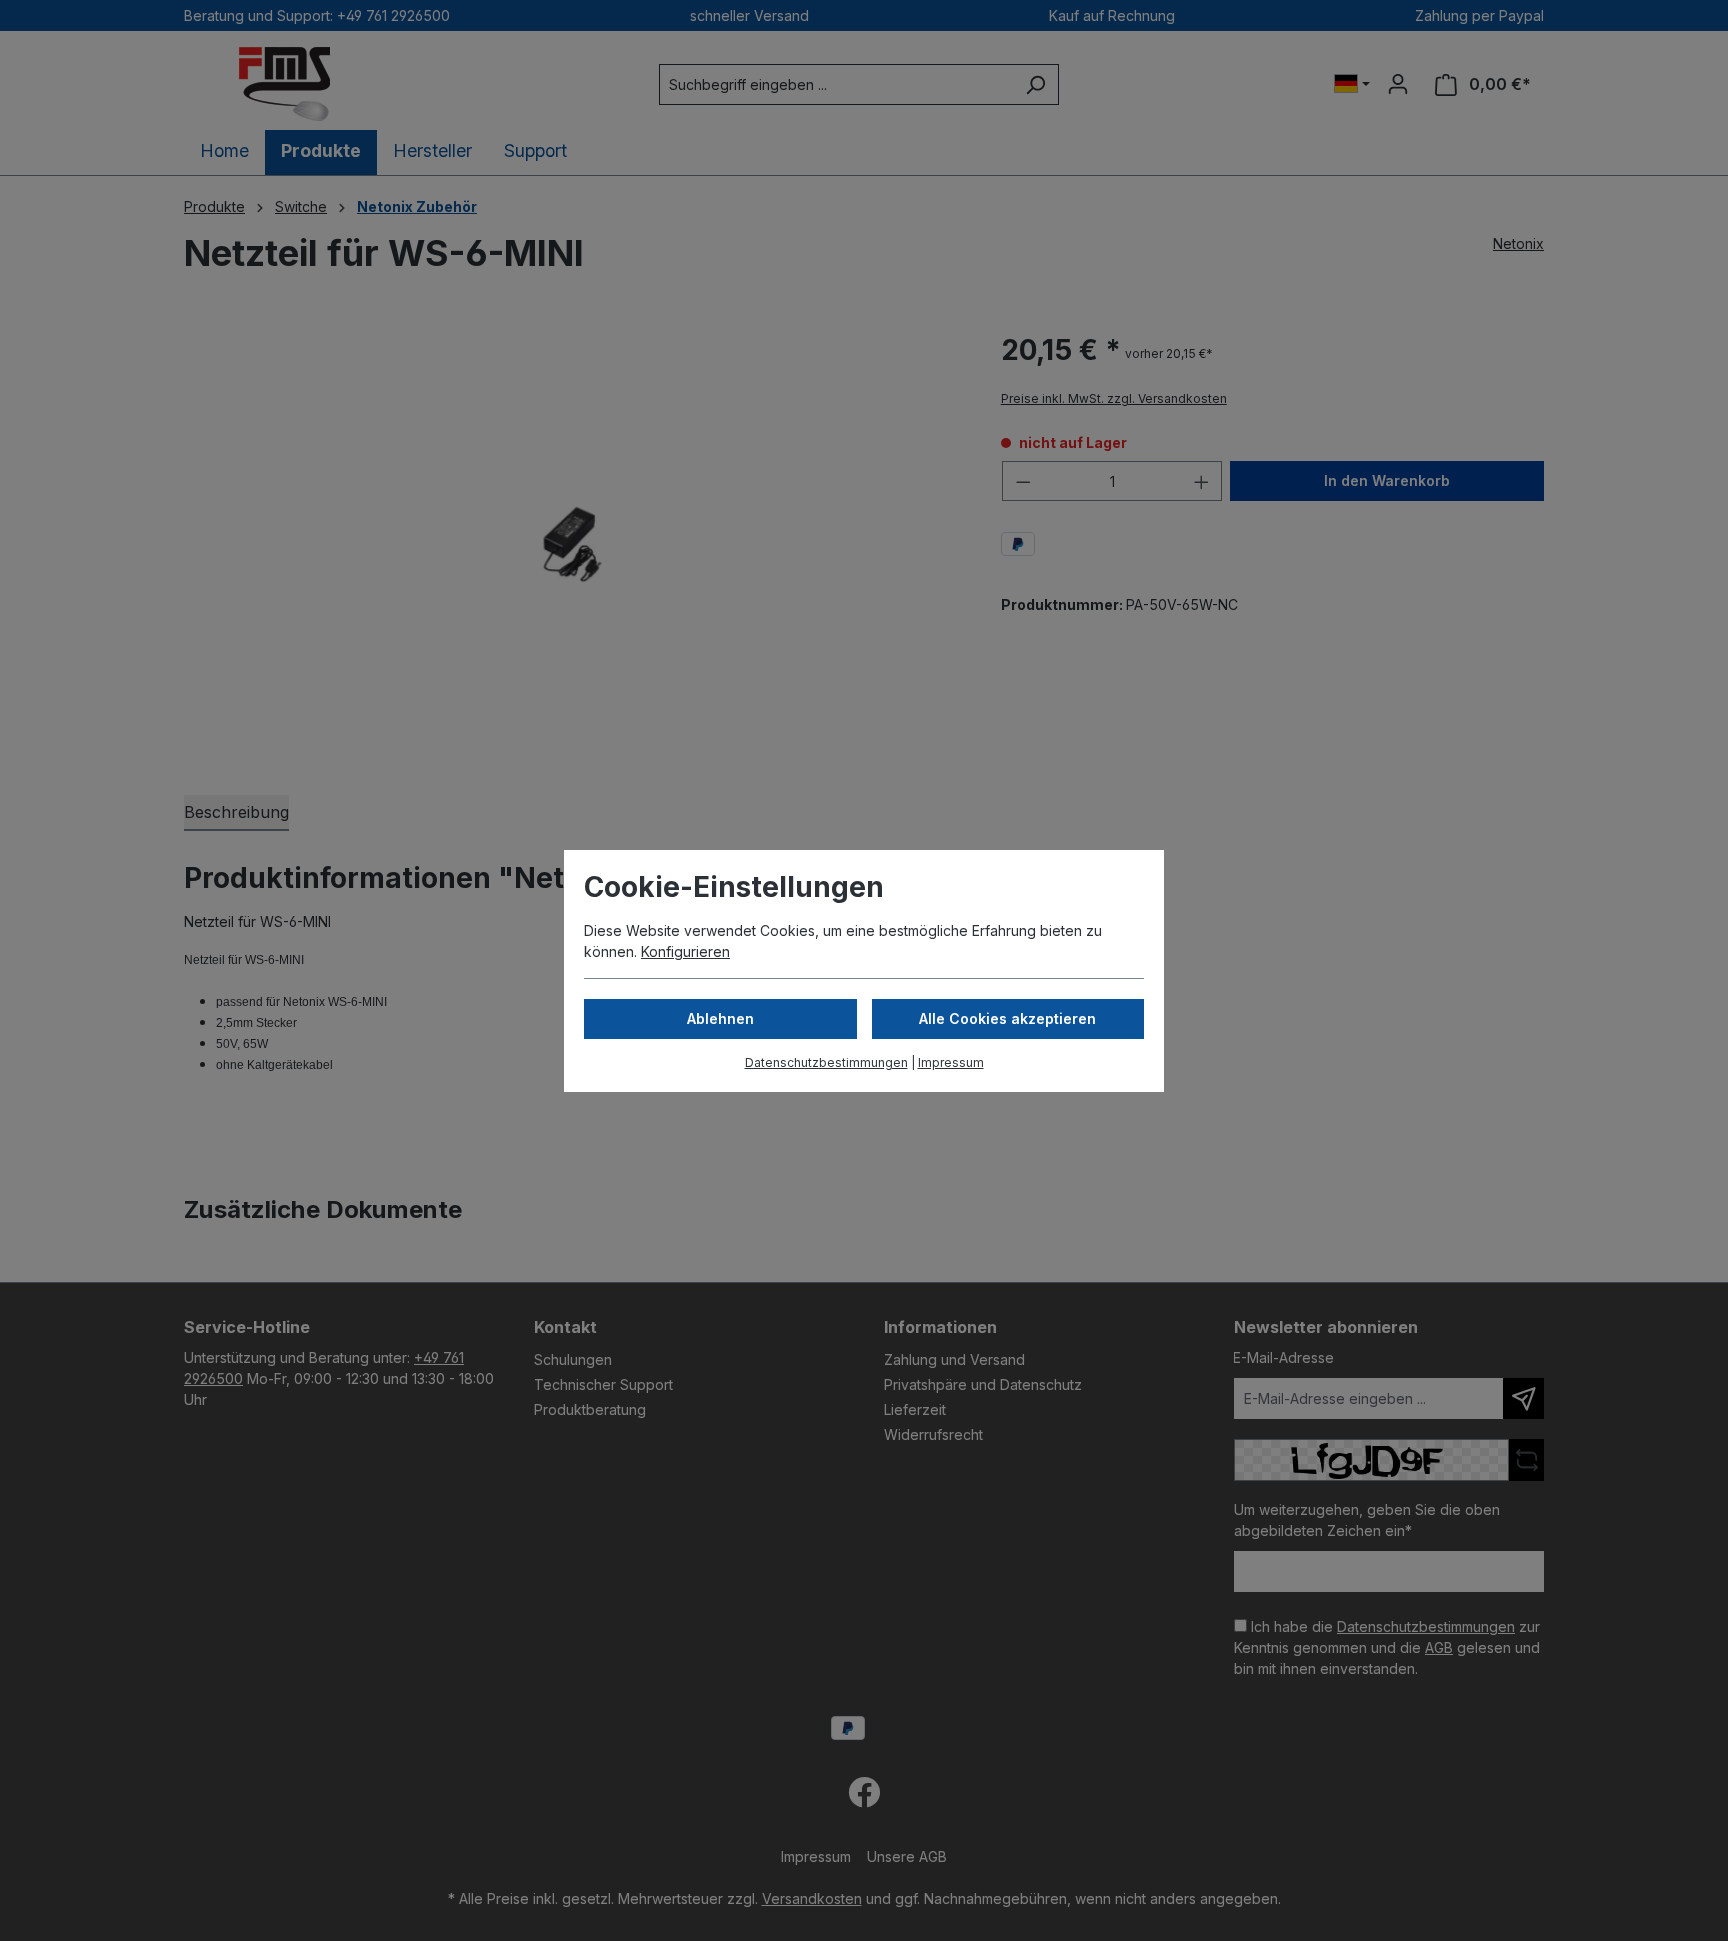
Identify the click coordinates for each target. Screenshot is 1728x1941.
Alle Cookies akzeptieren (1007, 1018)
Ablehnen (720, 1018)
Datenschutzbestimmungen (826, 1062)
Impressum (951, 1062)
